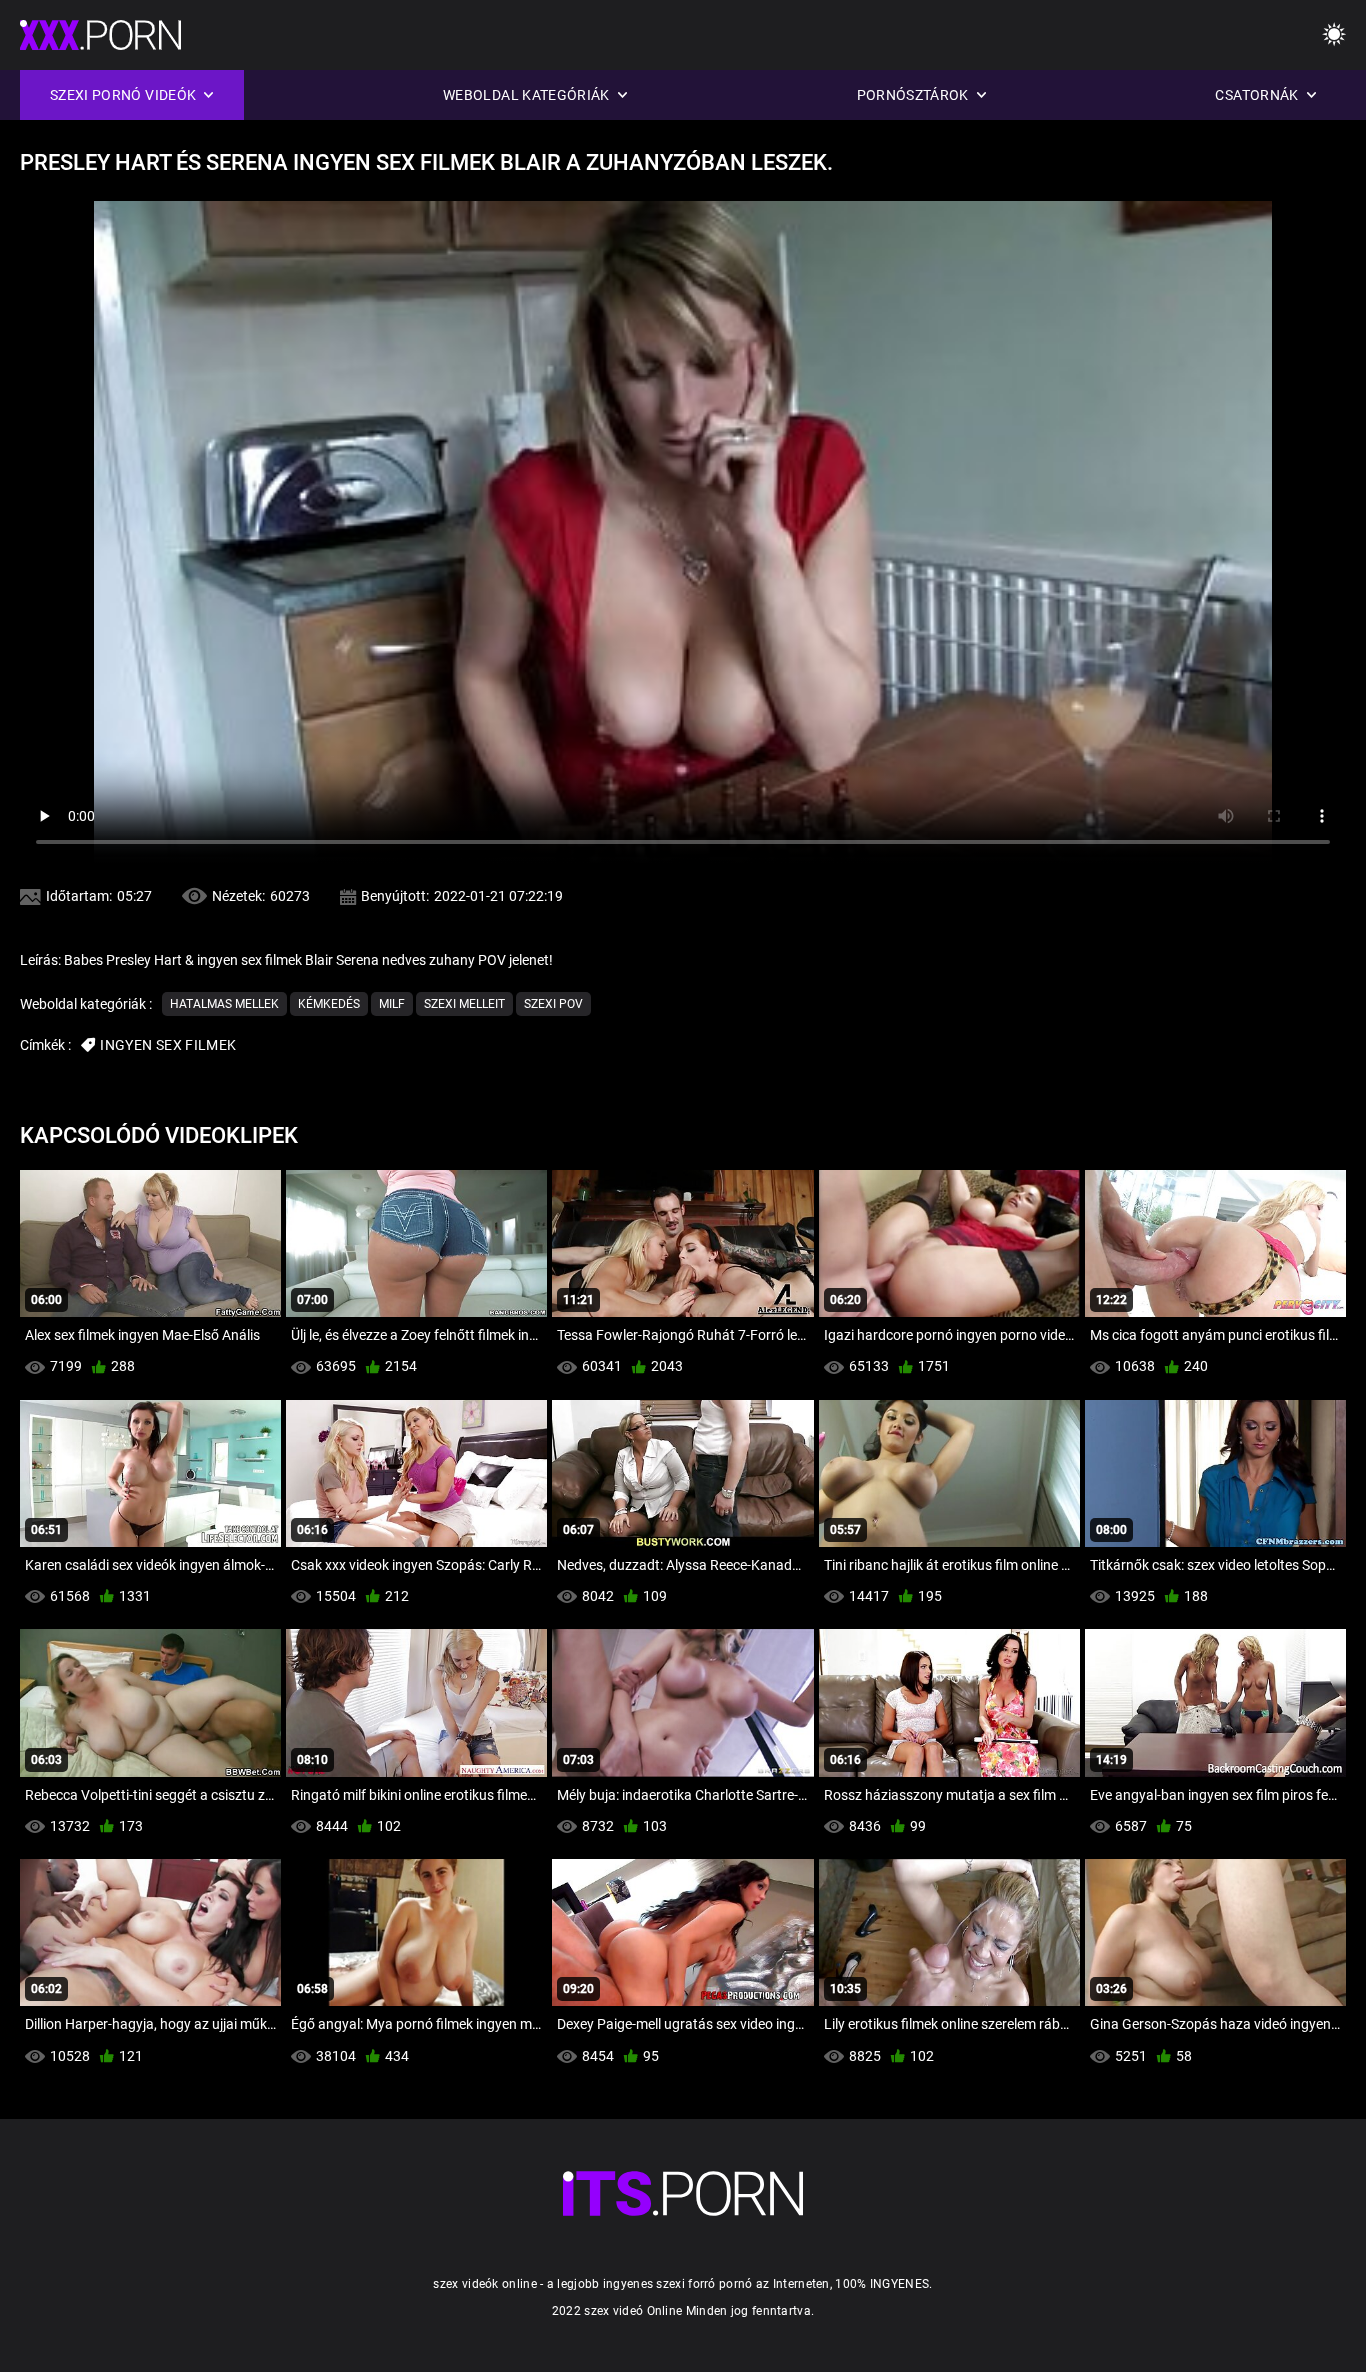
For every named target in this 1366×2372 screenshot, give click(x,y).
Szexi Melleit (464, 1004)
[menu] (1334, 35)
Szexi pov (553, 1004)
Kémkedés (329, 1004)
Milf (392, 1004)
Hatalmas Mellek (224, 1004)
